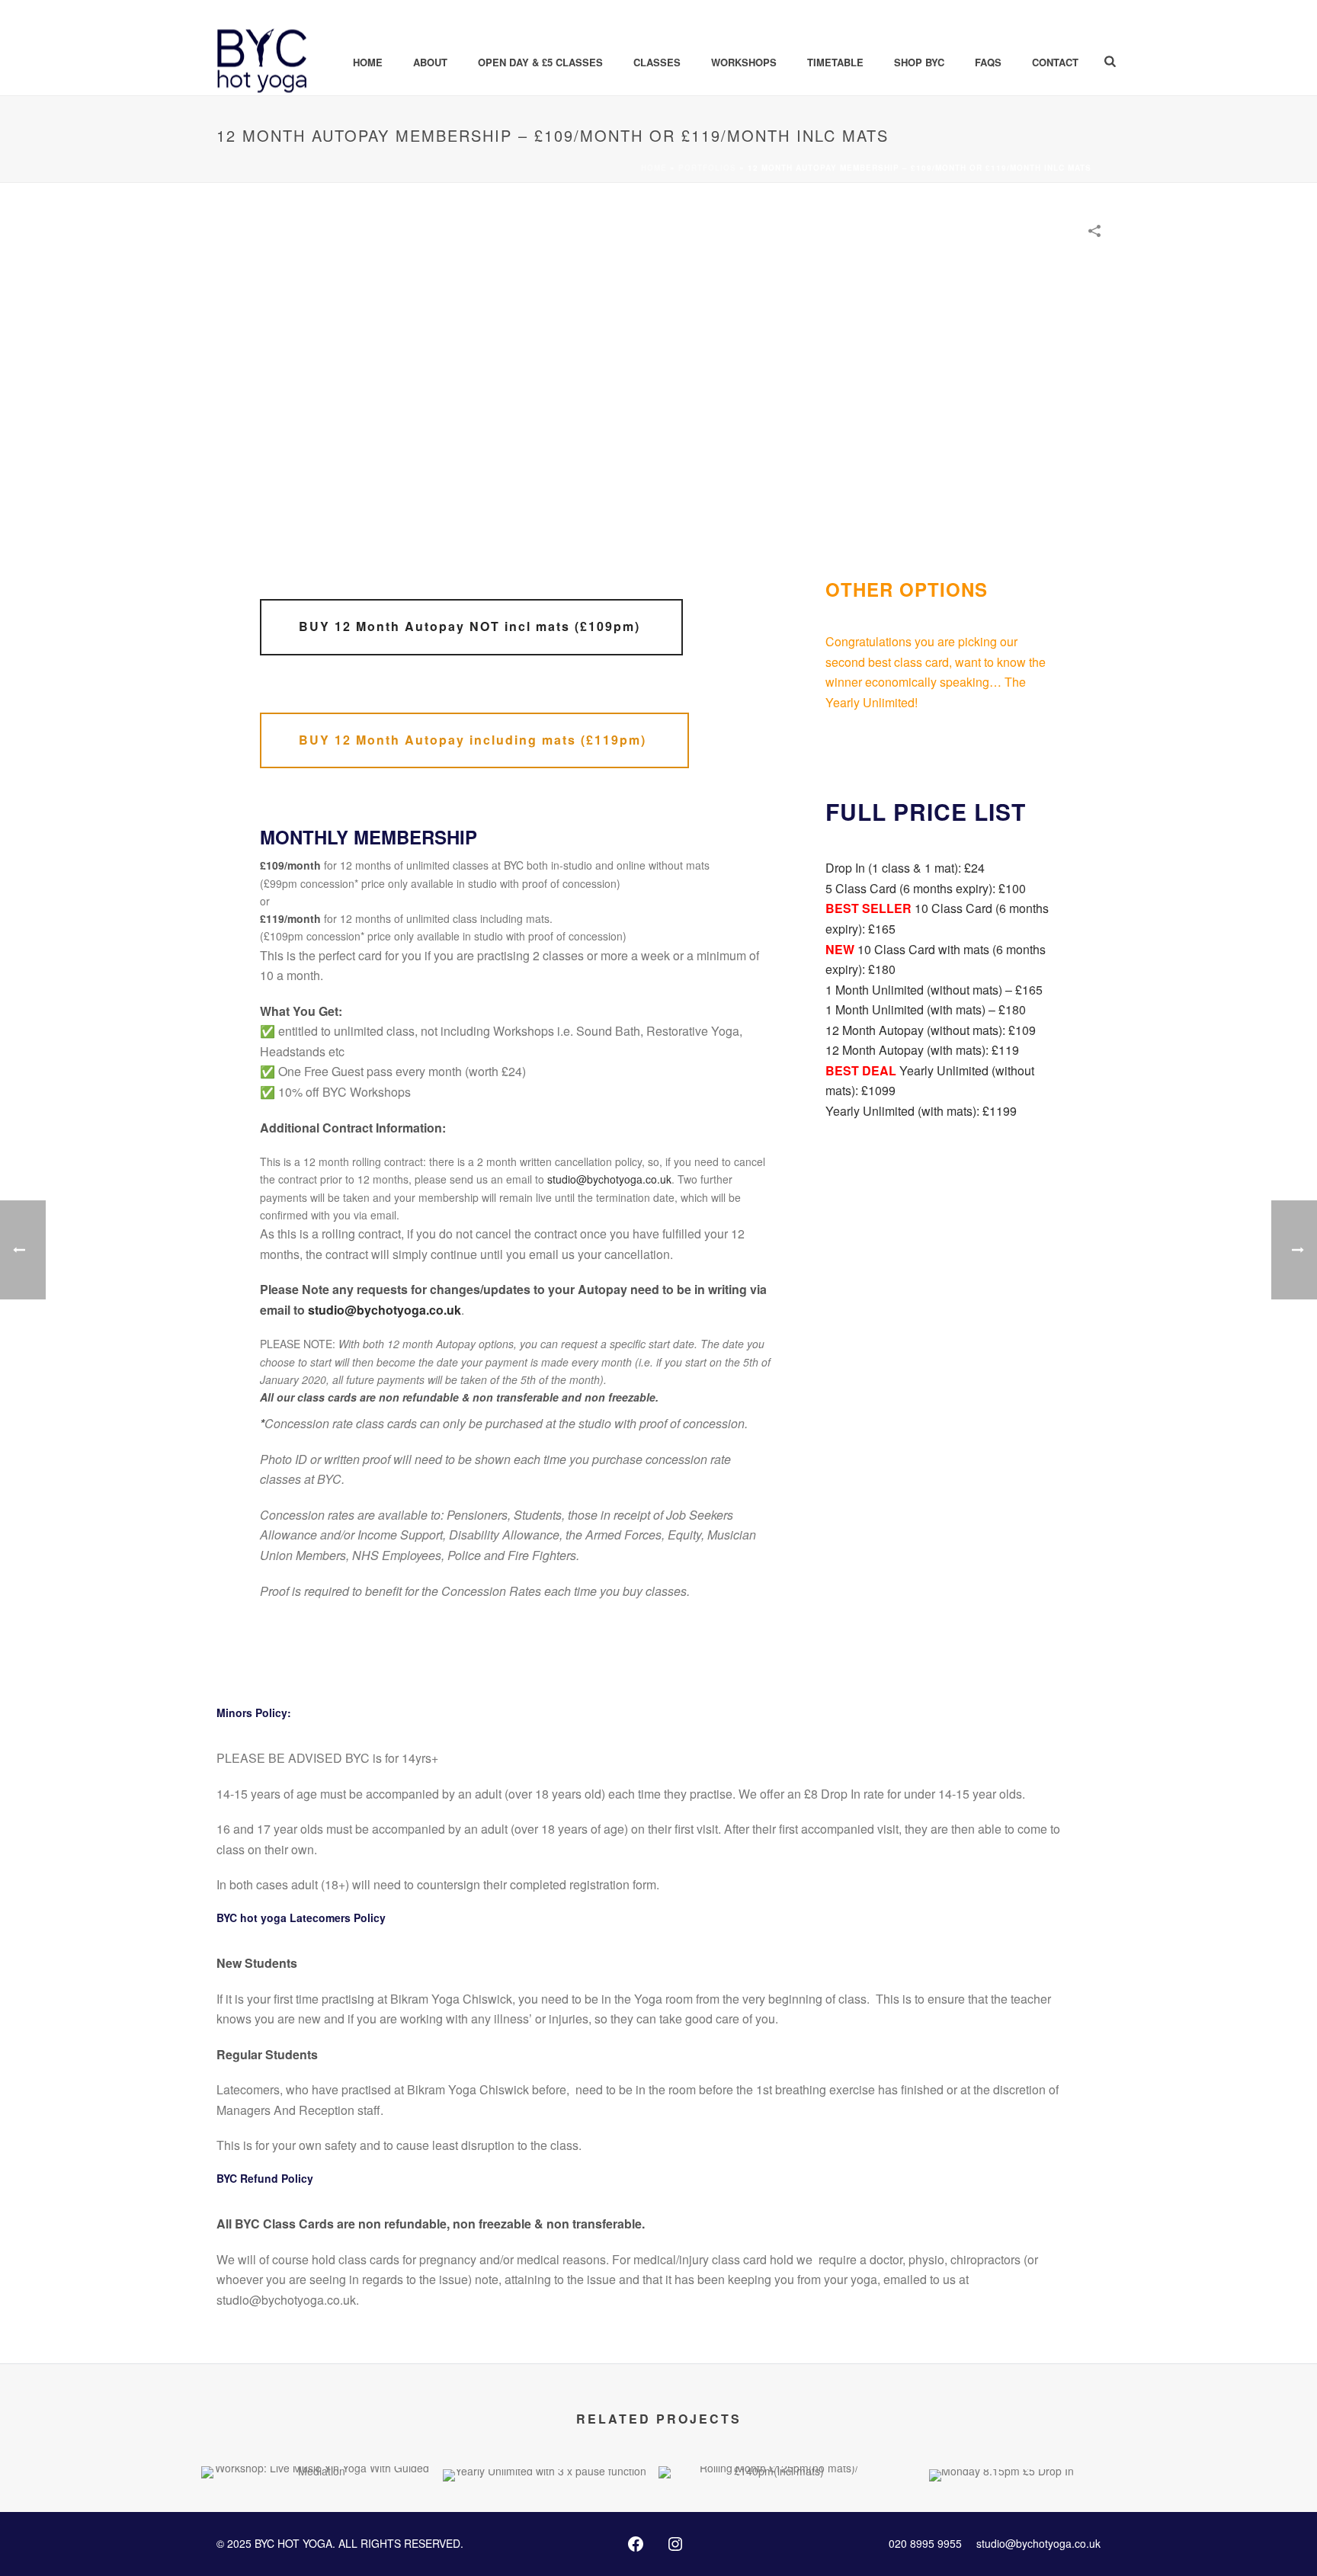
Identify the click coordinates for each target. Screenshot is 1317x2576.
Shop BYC (919, 62)
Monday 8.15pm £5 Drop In (1001, 2441)
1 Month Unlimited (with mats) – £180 (926, 1009)
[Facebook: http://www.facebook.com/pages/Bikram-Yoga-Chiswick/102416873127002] (636, 2544)
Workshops (744, 62)
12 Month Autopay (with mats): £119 (922, 1050)
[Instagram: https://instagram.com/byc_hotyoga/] (675, 2544)
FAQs (988, 62)
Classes (657, 62)
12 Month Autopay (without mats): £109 (931, 1030)
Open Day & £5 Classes (540, 62)
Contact (1055, 62)
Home (368, 62)
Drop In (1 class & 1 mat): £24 (905, 868)
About (430, 62)
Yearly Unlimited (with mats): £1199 (921, 1111)
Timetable (835, 62)
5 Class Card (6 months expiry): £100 (926, 888)
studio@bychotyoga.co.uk (609, 1179)
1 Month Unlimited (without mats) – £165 (934, 990)
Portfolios (707, 168)
